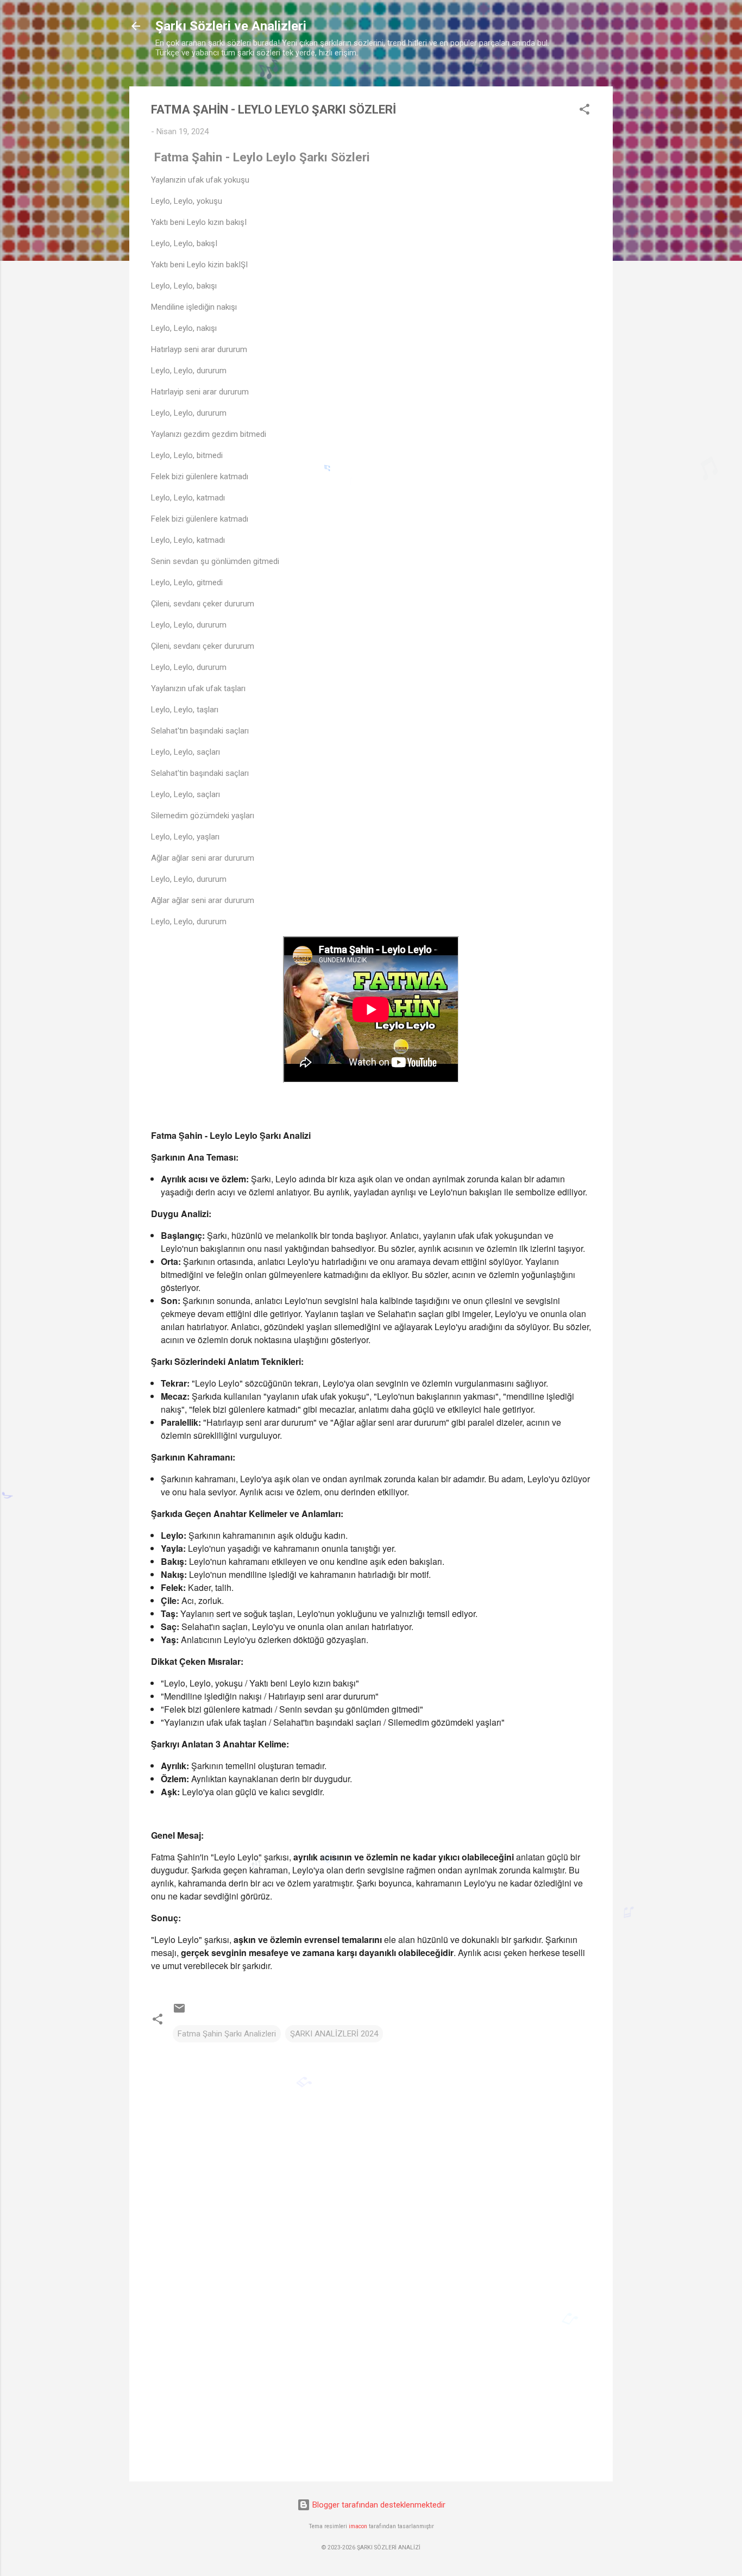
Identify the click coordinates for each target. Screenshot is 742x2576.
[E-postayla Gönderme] (179, 2012)
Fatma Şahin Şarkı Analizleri (227, 2034)
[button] (584, 111)
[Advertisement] (371, 2380)
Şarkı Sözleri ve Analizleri (231, 26)
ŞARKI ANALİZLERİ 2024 (334, 2034)
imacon (358, 2526)
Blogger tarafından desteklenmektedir (378, 2505)
